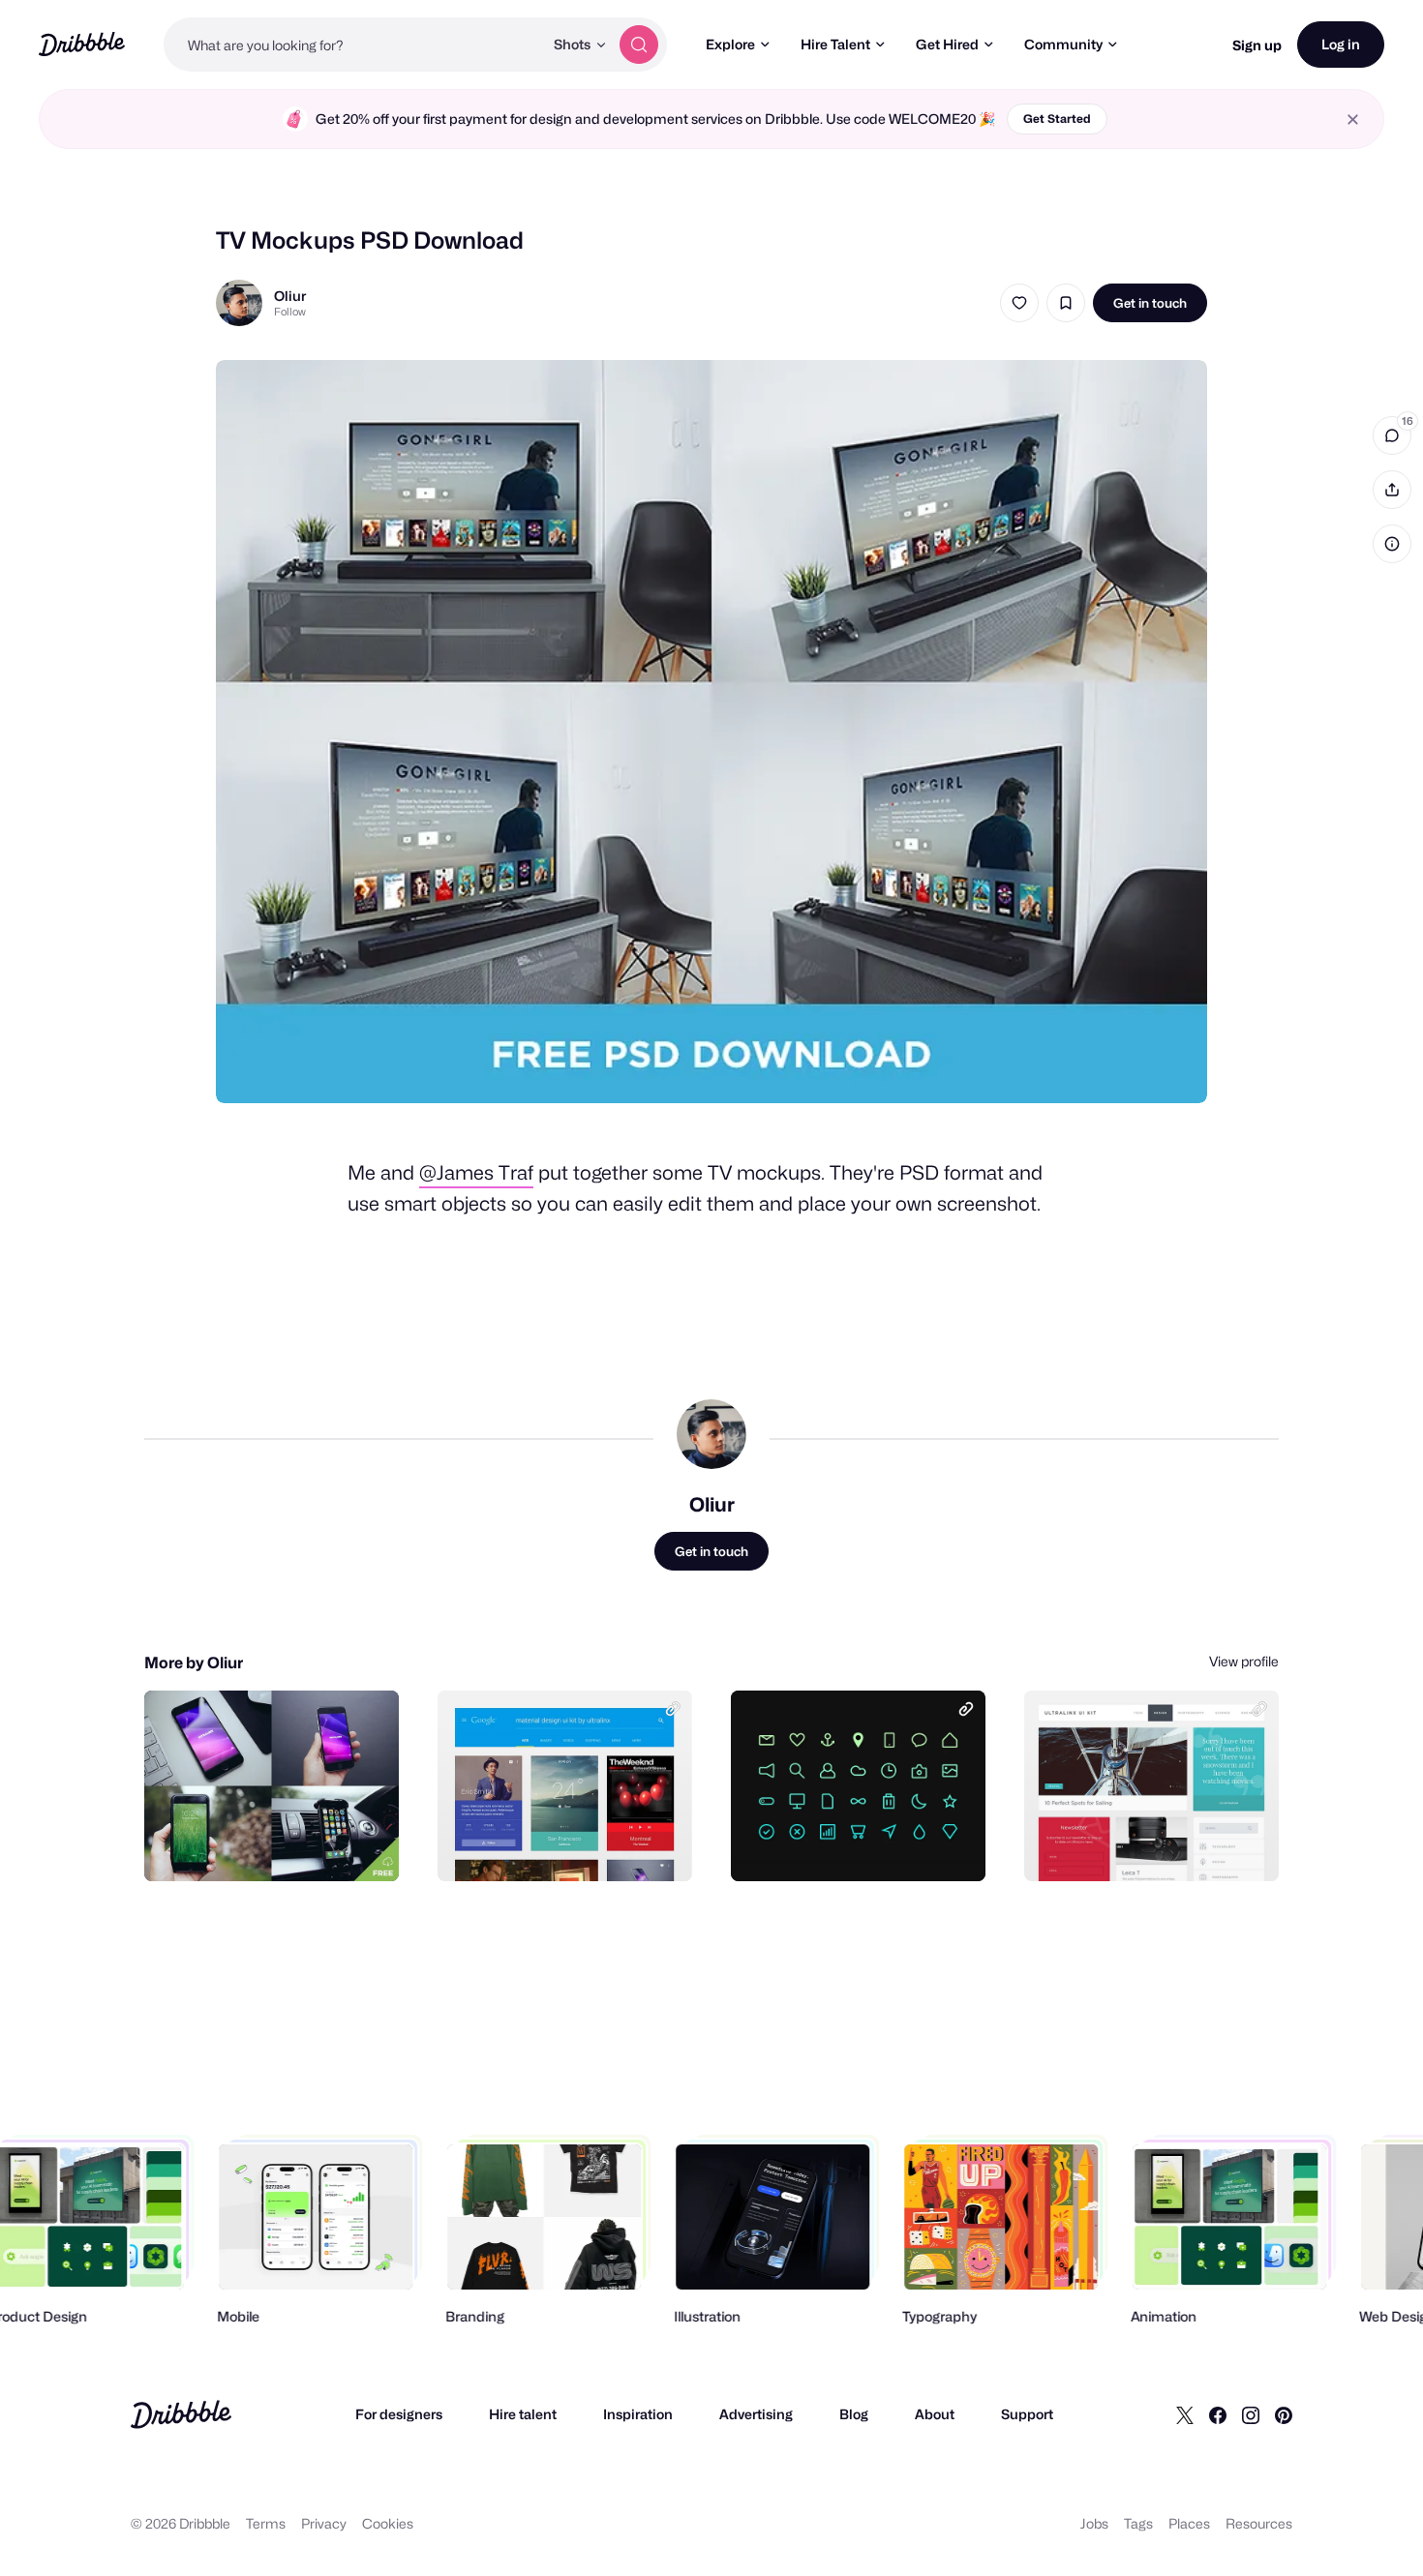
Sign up (1257, 45)
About (935, 2414)
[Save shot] (1066, 303)
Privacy (324, 2523)
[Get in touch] (286, 1845)
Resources (1259, 2523)
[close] (1353, 120)
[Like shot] (1019, 303)
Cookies (388, 2523)
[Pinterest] (1284, 2414)
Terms (266, 2523)
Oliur (290, 296)
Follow (290, 312)
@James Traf (476, 1173)
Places (1189, 2523)
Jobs (1094, 2523)
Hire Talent (835, 44)
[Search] (639, 45)
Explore (730, 44)
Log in (1341, 44)
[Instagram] (1251, 2414)
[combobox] (353, 45)
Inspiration (638, 2414)
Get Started (1057, 119)
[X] (1185, 2414)
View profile (1244, 1661)
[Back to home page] (82, 44)
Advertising (756, 2414)
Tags (1138, 2523)
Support (1027, 2414)
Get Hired (947, 44)
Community (1063, 44)
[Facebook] (1218, 2414)
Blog (854, 2414)
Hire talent (523, 2414)
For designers (399, 2414)
